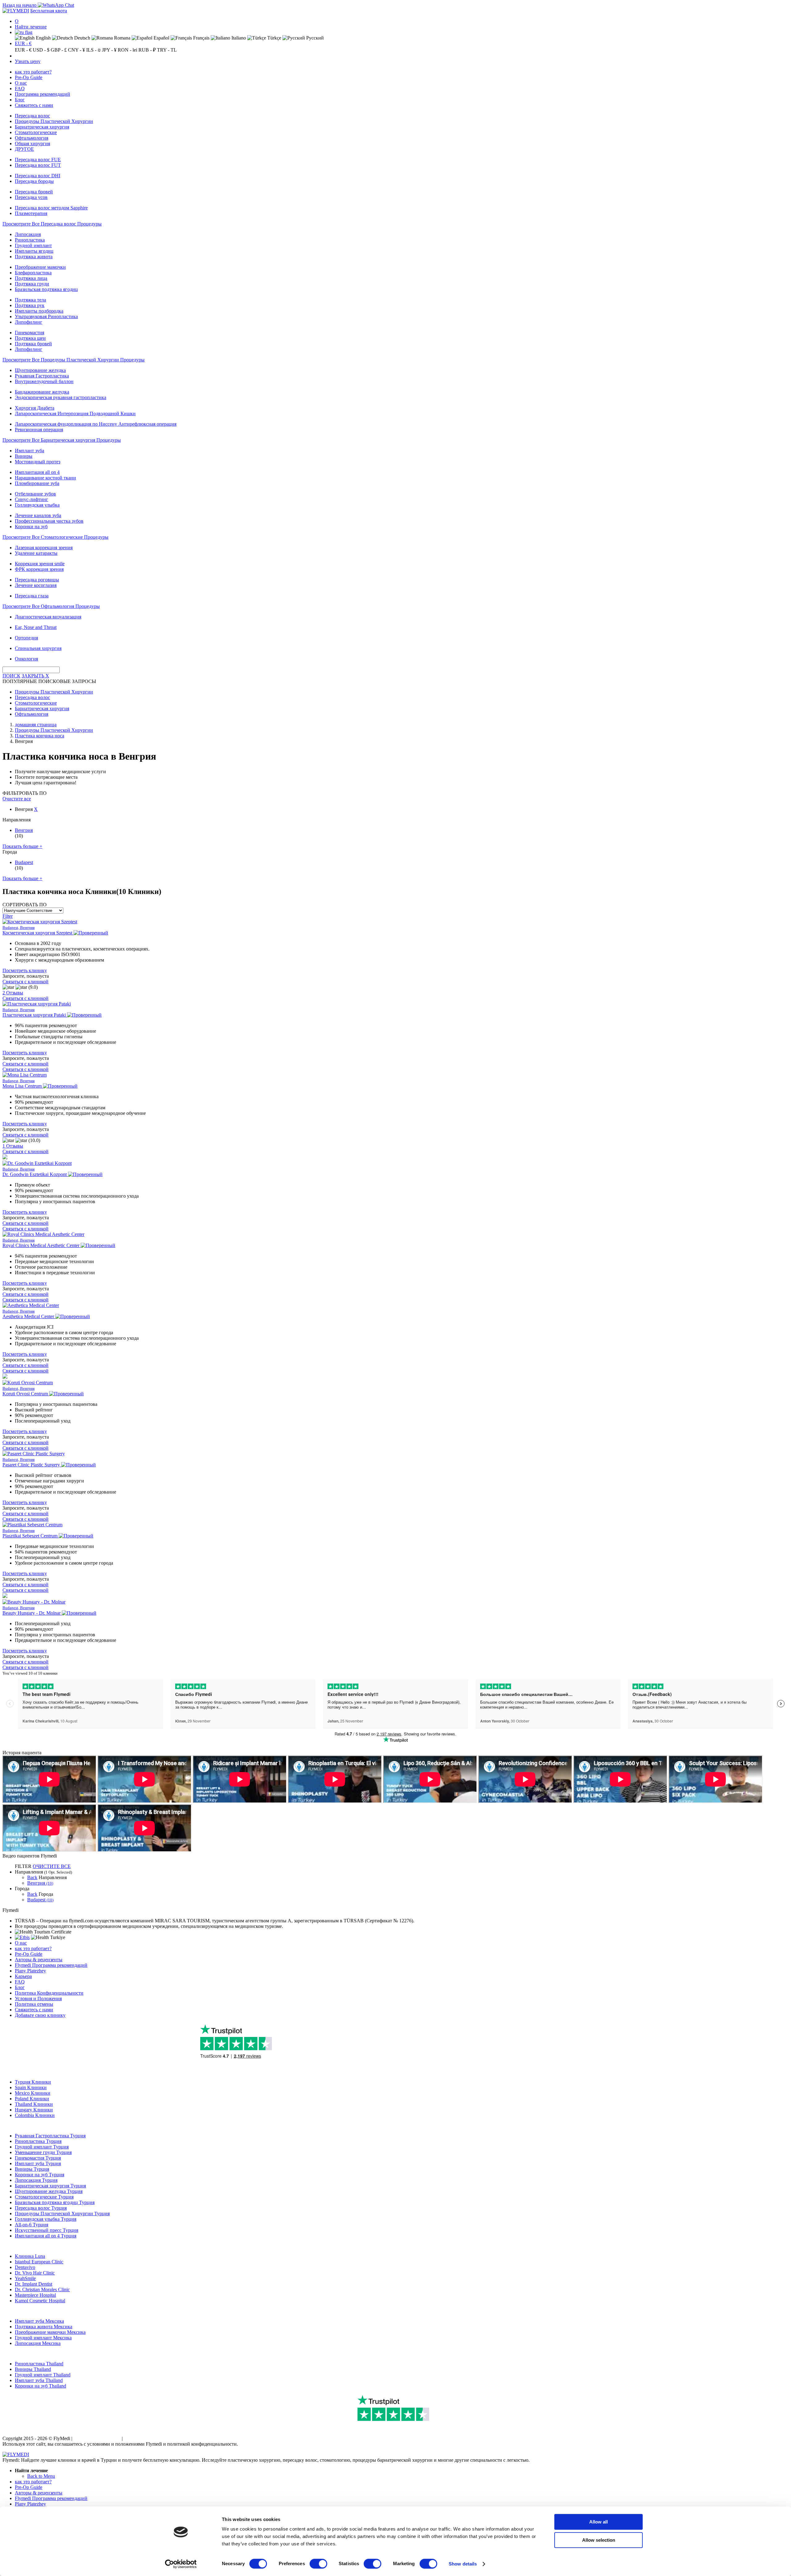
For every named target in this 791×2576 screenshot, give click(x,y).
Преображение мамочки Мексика (50, 2332)
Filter (8, 916)
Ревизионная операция (39, 430)
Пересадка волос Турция (41, 2208)
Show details (463, 2564)
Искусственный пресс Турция (47, 2230)
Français (201, 38)
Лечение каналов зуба (38, 515)
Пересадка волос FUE (38, 160)
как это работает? (33, 72)
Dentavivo (25, 2267)
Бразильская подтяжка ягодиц (46, 289)
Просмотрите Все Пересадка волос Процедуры (52, 224)
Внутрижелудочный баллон (44, 381)
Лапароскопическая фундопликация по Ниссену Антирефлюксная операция (96, 424)
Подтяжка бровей (33, 344)
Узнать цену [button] (28, 61)
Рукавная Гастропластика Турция (50, 2136)
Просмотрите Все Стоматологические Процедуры (55, 537)
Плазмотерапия (31, 213)
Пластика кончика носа (40, 736)
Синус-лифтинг (32, 499)
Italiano (238, 38)
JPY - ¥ (109, 50)
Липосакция (28, 234)
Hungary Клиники (34, 2110)
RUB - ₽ (147, 50)
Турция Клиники (33, 2082)
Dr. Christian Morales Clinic (42, 2289)
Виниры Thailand (33, 2369)
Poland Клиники (32, 2099)
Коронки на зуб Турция (40, 2175)
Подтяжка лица (31, 278)
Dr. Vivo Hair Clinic (35, 2273)
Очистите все (17, 799)
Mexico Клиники (33, 2093)
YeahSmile (25, 2278)
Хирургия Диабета (35, 408)
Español (161, 38)
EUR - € (23, 43)
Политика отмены (34, 2004)
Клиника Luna (30, 2256)
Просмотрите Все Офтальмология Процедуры (51, 606)
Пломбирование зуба (37, 483)
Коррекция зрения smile (40, 564)
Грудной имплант (33, 245)
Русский (314, 38)
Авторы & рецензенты (39, 1960)
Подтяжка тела (30, 300)
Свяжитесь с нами (34, 105)
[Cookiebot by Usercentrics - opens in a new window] (181, 2564)
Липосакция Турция (36, 2180)
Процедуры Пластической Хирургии (54, 121)
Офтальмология (32, 138)
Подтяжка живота (34, 257)
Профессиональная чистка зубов (49, 521)
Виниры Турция (32, 2169)
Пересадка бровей (34, 192)
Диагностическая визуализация (48, 617)
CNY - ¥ (76, 50)
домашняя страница (36, 725)
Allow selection (599, 2540)
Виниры (24, 456)
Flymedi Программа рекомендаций (51, 1965)
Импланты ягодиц (34, 251)
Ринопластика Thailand (39, 2364)
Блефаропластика (33, 273)
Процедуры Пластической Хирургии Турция (62, 2213)
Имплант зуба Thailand (39, 2380)
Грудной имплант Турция (42, 2147)
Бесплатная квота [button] (49, 11)
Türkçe (274, 38)
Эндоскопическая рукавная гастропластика (61, 397)
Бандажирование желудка (42, 392)
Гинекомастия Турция (38, 2158)
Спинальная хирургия (38, 648)
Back (32, 1877)
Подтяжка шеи (30, 338)
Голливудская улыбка (37, 505)
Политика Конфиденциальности (49, 1993)
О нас (21, 83)
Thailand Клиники (34, 2104)
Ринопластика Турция (38, 2141)
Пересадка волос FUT (38, 165)
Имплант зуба (30, 451)
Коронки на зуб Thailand (40, 2386)
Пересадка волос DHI (38, 176)
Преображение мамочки (40, 267)
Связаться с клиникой (25, 982)
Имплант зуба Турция (38, 2163)
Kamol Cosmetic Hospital (40, 2301)
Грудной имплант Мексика (43, 2338)
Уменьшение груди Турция (43, 2152)
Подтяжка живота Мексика (44, 2327)
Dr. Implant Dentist (34, 2284)
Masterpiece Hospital (35, 2295)
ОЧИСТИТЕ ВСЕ (52, 1866)
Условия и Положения (38, 1998)
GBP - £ (59, 50)
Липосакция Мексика (38, 2343)
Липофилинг (29, 322)
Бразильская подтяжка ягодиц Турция (55, 2202)
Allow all (599, 2522)
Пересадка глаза (32, 596)
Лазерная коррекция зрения (44, 548)
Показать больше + (22, 846)
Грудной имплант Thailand (43, 2375)
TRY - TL (167, 50)
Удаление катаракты (36, 553)
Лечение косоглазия (36, 585)
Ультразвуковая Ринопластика (46, 316)
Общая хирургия (32, 143)
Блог (20, 100)
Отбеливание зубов (35, 494)
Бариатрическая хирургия (42, 127)
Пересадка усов (31, 197)
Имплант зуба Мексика (39, 2321)
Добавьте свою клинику (40, 2015)
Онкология (26, 659)
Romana (122, 38)
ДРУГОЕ (24, 149)
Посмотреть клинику (25, 970)
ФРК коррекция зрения (39, 569)
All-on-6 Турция (32, 2225)
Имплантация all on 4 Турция (46, 2236)
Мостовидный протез (38, 462)
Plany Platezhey (30, 1971)
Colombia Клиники (35, 2115)
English (43, 38)
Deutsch (82, 38)
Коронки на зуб (31, 527)
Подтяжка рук (30, 305)
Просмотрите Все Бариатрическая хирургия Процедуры (62, 440)
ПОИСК (11, 676)
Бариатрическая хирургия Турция (50, 2186)
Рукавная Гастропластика (42, 376)
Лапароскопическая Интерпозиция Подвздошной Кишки (75, 413)
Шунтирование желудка (40, 370)
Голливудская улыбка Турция (46, 2219)
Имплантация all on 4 (37, 472)
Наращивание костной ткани (45, 478)
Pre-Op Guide (29, 77)
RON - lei (127, 50)
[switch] (318, 2564)
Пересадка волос (32, 116)
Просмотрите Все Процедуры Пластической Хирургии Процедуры (74, 360)
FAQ (20, 89)
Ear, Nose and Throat (36, 627)
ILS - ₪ (93, 50)
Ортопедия (26, 638)
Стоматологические (36, 132)
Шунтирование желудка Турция (49, 2191)
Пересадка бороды (34, 181)
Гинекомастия (30, 333)
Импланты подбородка (39, 311)
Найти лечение (31, 27)
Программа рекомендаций (42, 94)
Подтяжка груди (32, 284)
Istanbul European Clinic (39, 2262)
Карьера (23, 1976)
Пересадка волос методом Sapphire (51, 208)
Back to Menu (41, 2476)
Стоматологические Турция (44, 2197)
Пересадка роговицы (37, 580)
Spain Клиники (31, 2087)
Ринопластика (30, 240)
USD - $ (41, 50)
